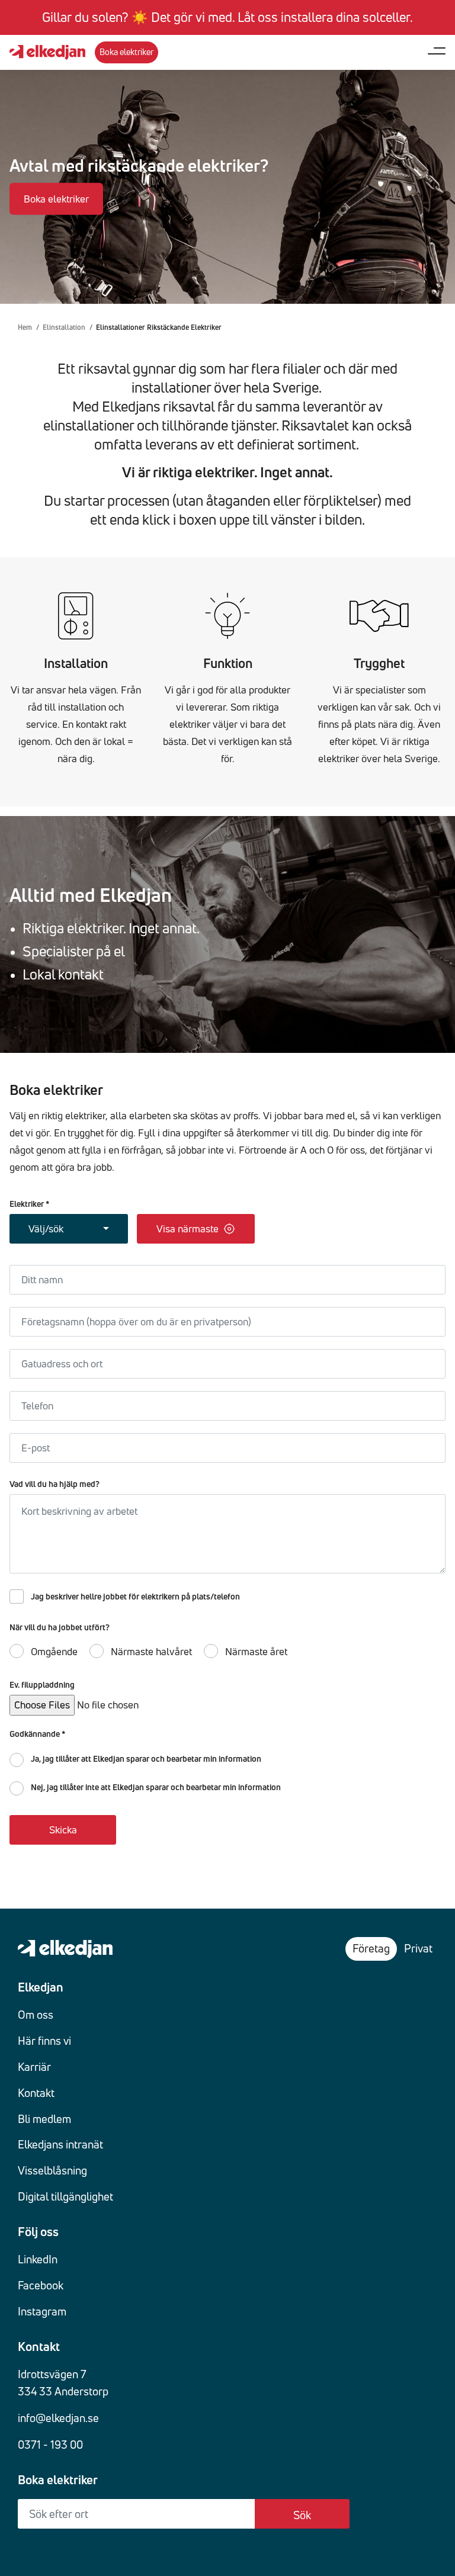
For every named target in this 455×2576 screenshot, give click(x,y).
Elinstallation (64, 327)
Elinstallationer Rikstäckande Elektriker (159, 327)
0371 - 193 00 (50, 2445)
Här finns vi (44, 2041)
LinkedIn (38, 2259)
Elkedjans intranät (60, 2144)
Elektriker (29, 1204)
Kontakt (36, 2093)
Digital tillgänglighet (65, 2196)
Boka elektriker (56, 199)
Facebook (41, 2285)
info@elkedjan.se (58, 2418)
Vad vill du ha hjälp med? (55, 1484)
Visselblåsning (52, 2170)
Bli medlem (44, 2119)
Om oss (36, 2015)
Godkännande (37, 1734)
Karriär (34, 2067)
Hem (25, 327)
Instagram (42, 2311)
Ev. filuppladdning (42, 1685)
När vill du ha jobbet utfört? (60, 1628)
